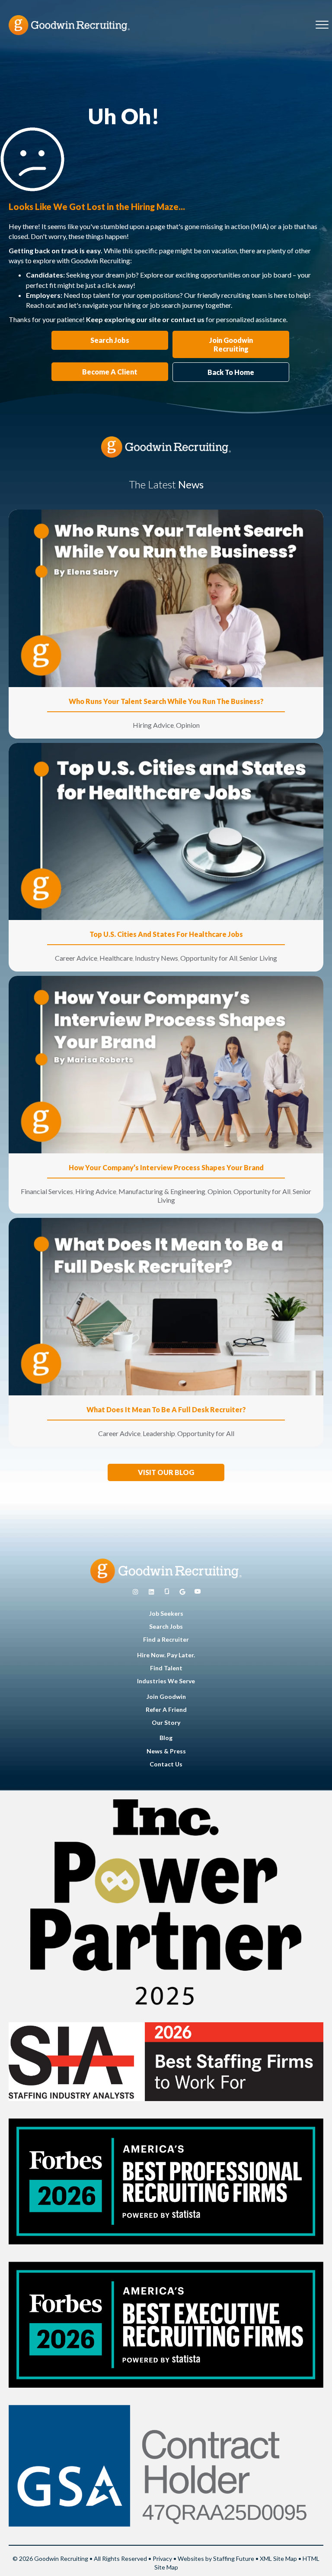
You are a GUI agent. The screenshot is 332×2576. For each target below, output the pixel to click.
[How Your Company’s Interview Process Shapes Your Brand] (166, 1064)
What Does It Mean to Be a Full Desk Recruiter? (166, 1409)
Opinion (188, 725)
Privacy (162, 2558)
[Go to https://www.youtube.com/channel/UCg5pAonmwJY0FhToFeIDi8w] (198, 1592)
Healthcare (116, 958)
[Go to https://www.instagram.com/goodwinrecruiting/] (135, 1592)
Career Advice (76, 958)
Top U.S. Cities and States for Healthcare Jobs (166, 934)
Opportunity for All (209, 958)
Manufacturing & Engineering (162, 1191)
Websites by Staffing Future (216, 2558)
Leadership (159, 1433)
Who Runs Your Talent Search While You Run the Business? (166, 701)
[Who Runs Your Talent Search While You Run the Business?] (166, 598)
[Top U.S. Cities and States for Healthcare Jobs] (166, 831)
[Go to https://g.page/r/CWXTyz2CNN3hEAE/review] (182, 1592)
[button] (166, 1472)
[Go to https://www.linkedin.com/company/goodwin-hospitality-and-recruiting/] (151, 1592)
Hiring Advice (153, 725)
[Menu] (322, 25)
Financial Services (47, 1191)
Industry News (156, 958)
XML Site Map (278, 2558)
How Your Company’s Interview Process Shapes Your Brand (166, 1167)
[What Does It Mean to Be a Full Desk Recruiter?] (166, 1306)
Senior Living (258, 958)
